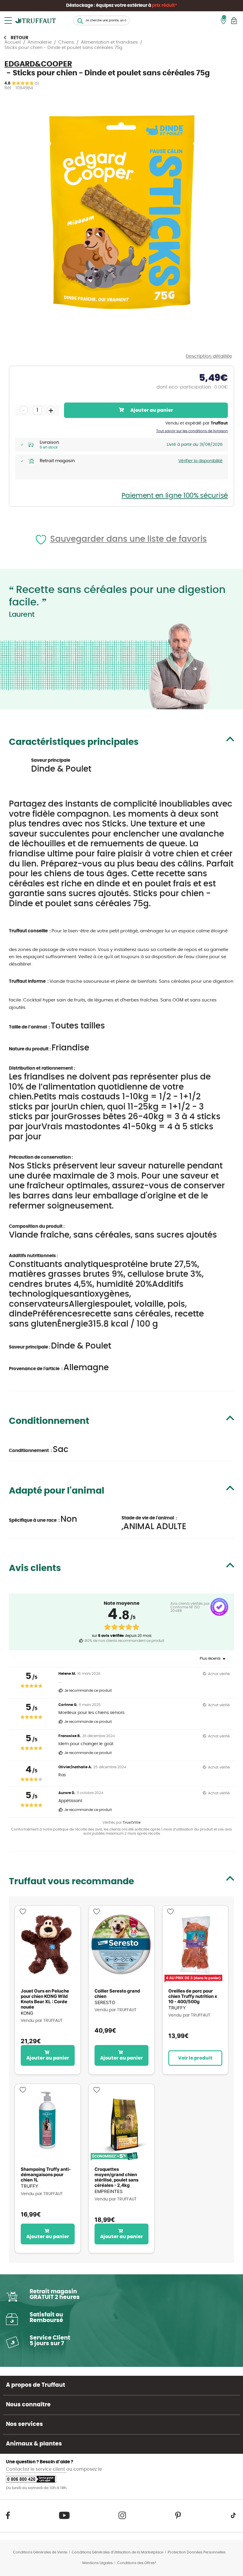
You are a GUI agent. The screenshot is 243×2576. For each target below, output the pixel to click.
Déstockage (80, 5)
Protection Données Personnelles (197, 2552)
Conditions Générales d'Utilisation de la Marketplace (117, 2552)
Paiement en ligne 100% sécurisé (175, 496)
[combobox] (101, 20)
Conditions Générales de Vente (40, 2552)
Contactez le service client (36, 2469)
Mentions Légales (97, 2563)
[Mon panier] (234, 21)
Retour (20, 38)
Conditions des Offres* (137, 2563)
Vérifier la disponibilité (200, 461)
